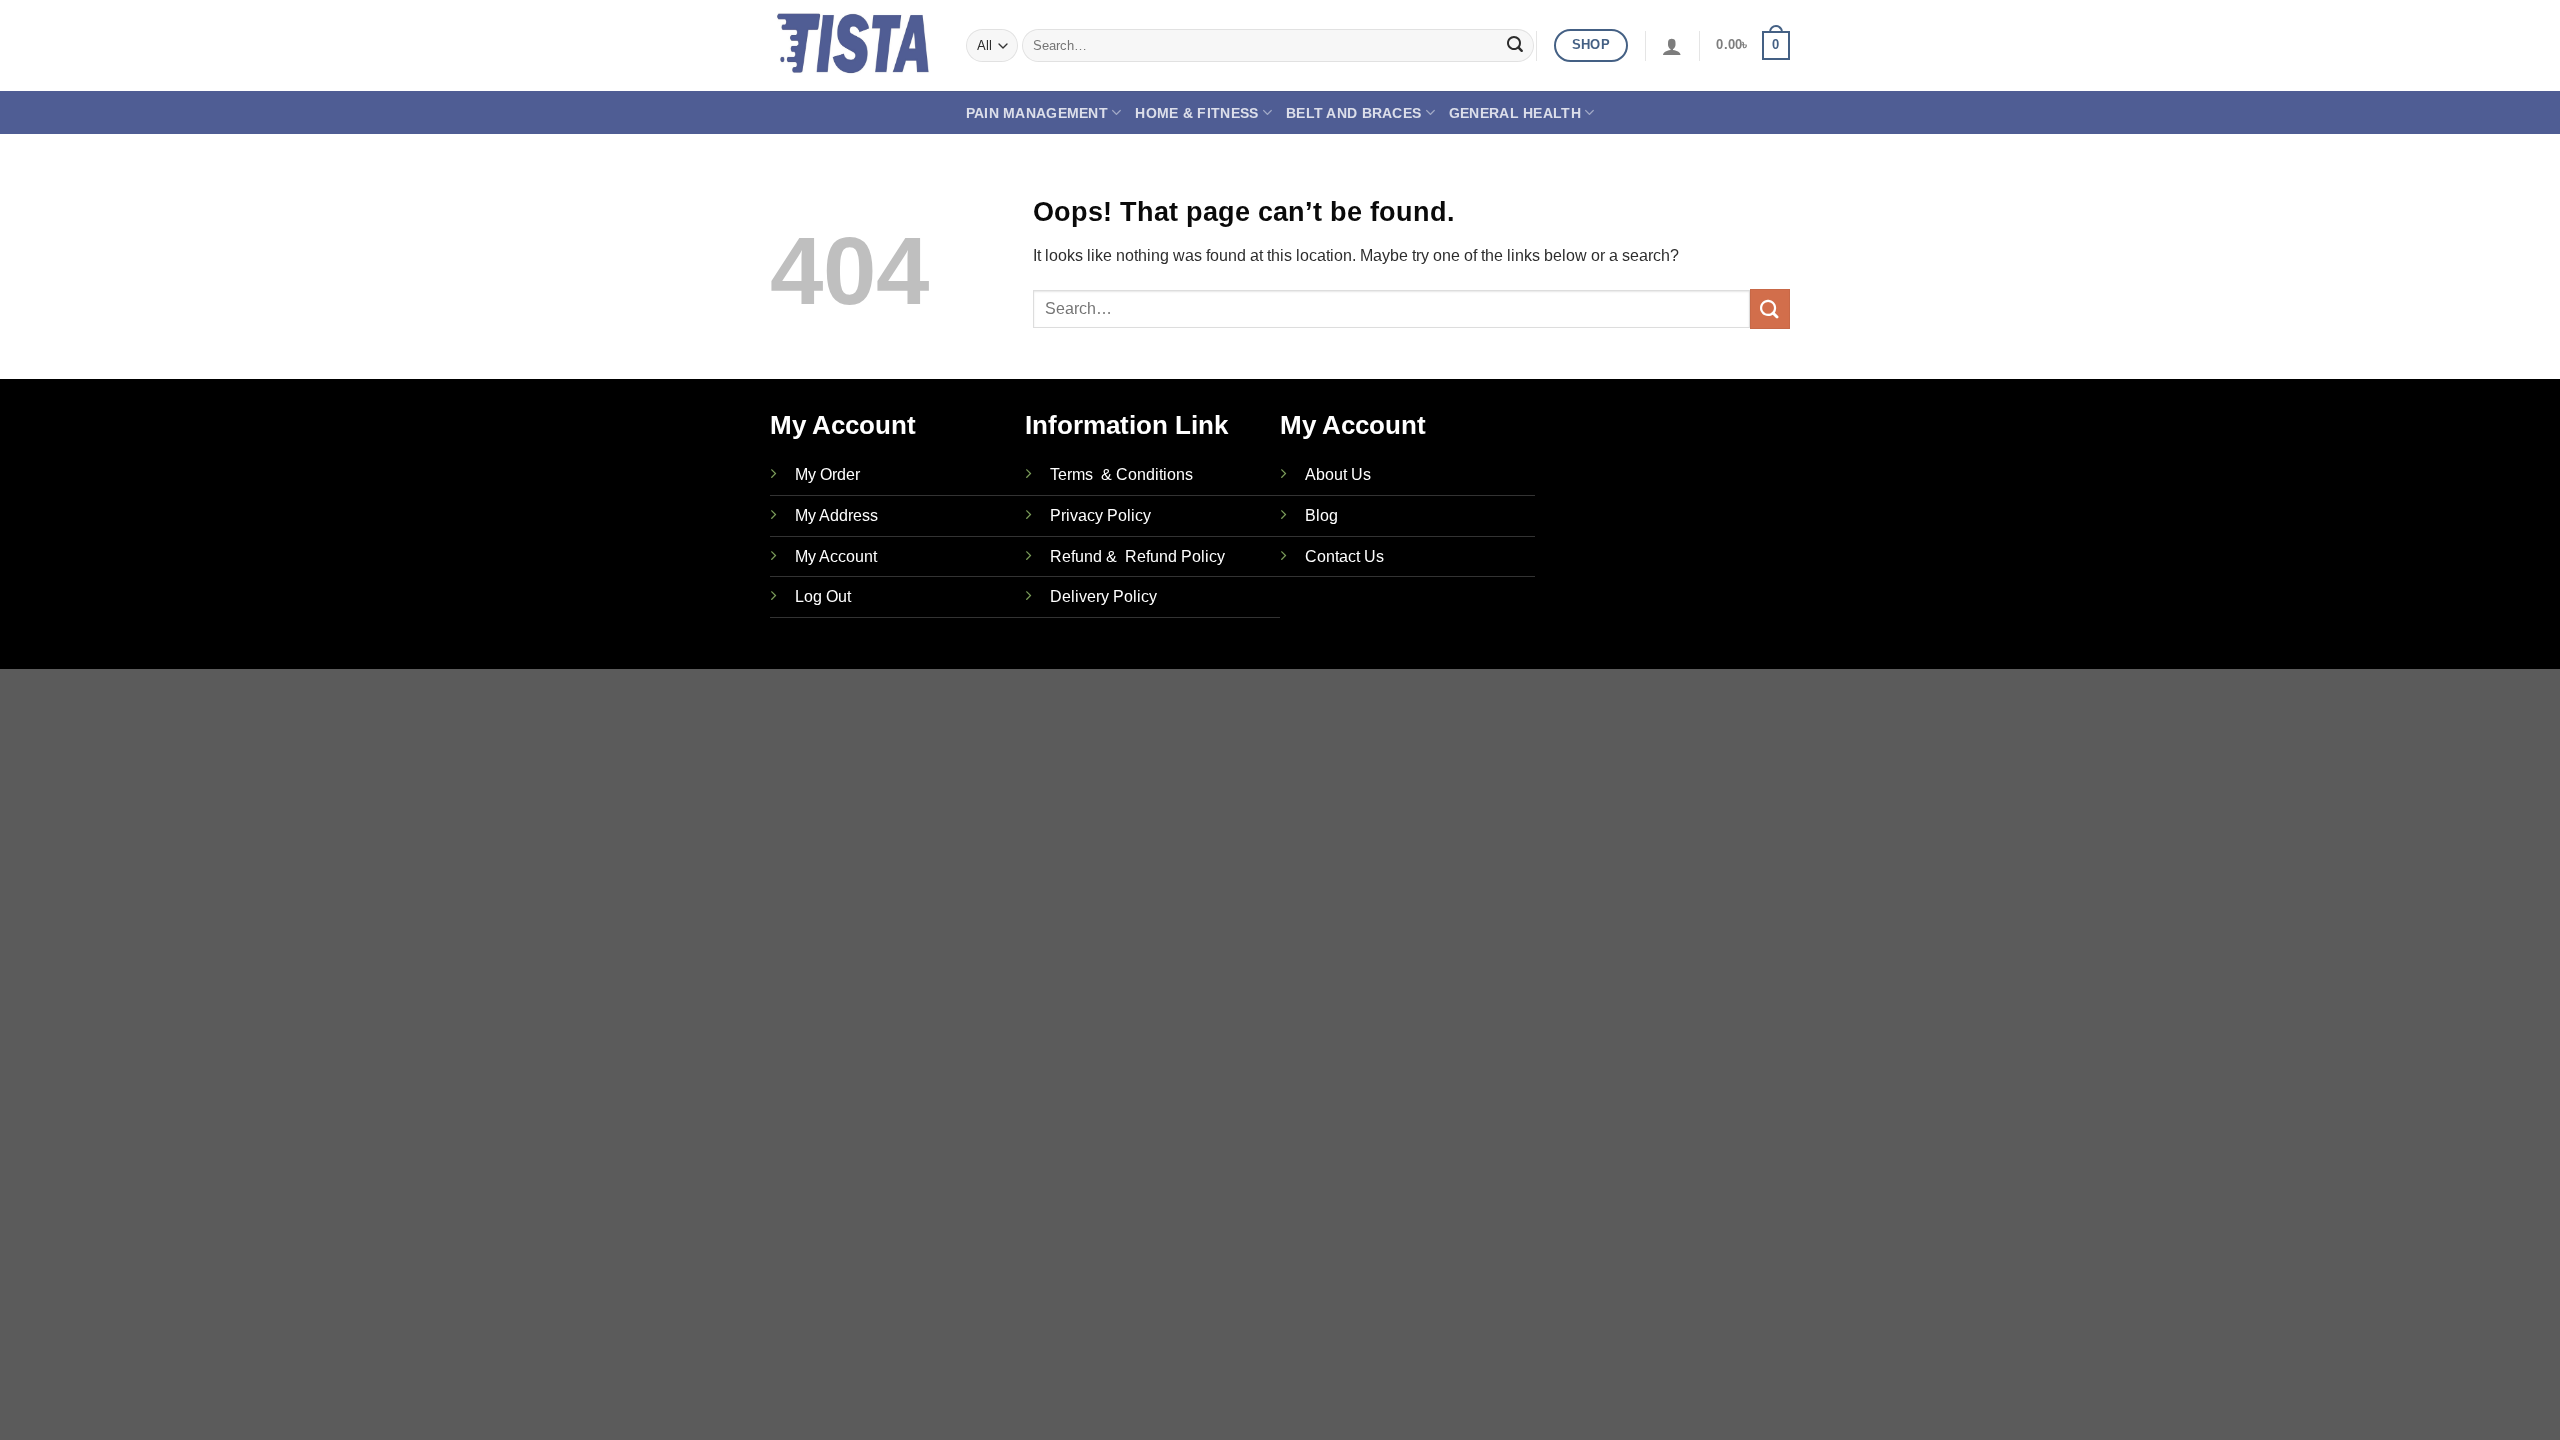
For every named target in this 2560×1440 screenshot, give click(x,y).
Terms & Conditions (1121, 474)
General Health (1515, 113)
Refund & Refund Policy (1137, 556)
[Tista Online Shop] (853, 45)
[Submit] (1515, 46)
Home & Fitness (1196, 113)
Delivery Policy (1103, 596)
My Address (836, 515)
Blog (1321, 515)
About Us (1338, 474)
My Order (827, 474)
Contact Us (1344, 556)
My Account (836, 556)
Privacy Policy (1100, 515)
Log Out (823, 596)
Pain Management (1037, 113)
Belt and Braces (1353, 113)
